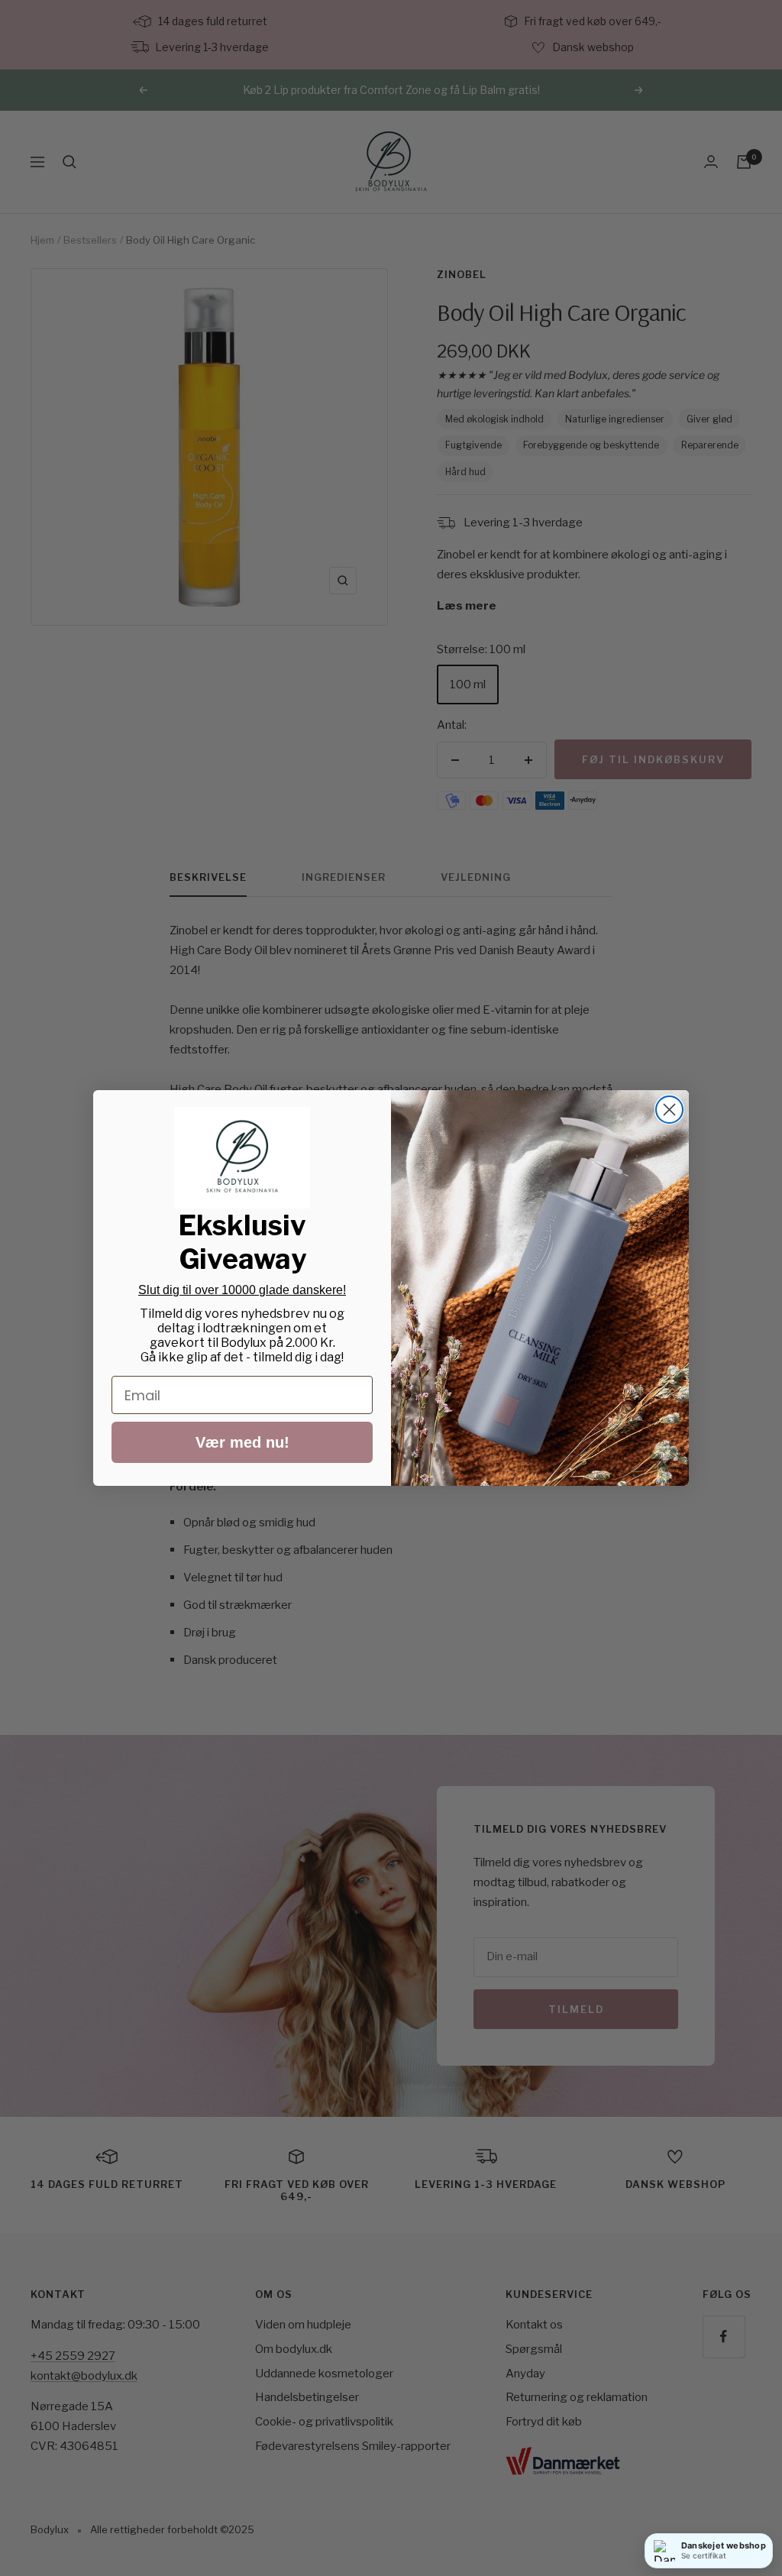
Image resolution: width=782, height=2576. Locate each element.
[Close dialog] (669, 1110)
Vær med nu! (242, 1442)
